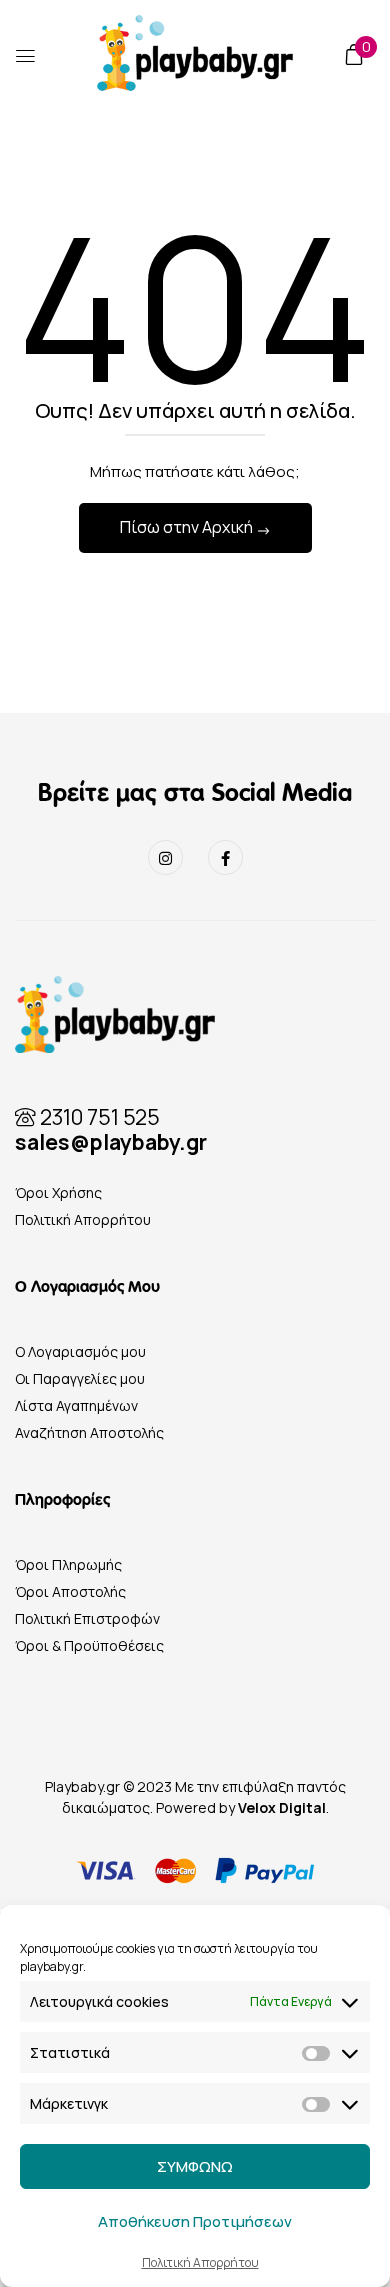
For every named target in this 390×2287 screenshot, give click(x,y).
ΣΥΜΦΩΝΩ (195, 2166)
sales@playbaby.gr (111, 1142)
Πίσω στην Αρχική (188, 527)
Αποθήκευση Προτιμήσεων (195, 2221)
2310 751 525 (98, 1117)
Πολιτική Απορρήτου (200, 2262)
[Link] (165, 857)
